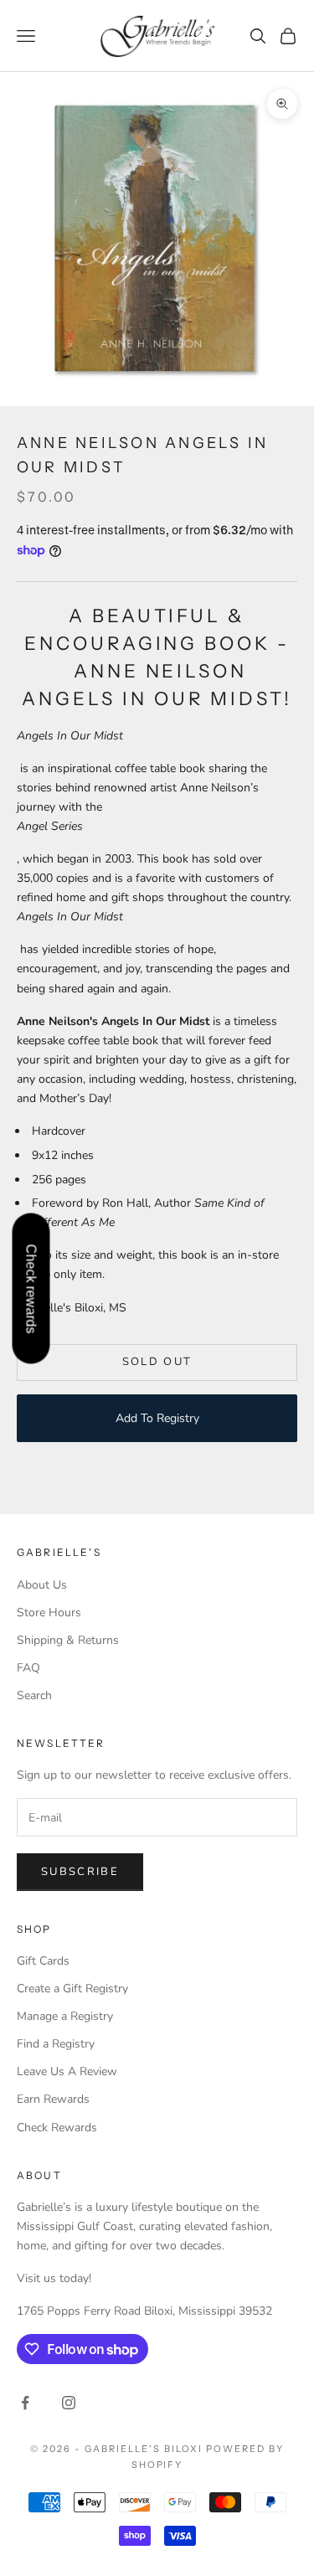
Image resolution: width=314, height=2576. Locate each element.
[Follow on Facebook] (25, 2403)
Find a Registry (56, 2044)
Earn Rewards (53, 2099)
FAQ (28, 1668)
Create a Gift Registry (72, 1989)
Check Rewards (57, 2128)
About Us (42, 1585)
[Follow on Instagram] (69, 2403)
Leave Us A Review (67, 2071)
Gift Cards (43, 1961)
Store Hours (49, 1613)
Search (34, 1695)
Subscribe (80, 1872)
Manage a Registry (65, 2016)
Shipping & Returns (68, 1640)
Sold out (157, 1362)
